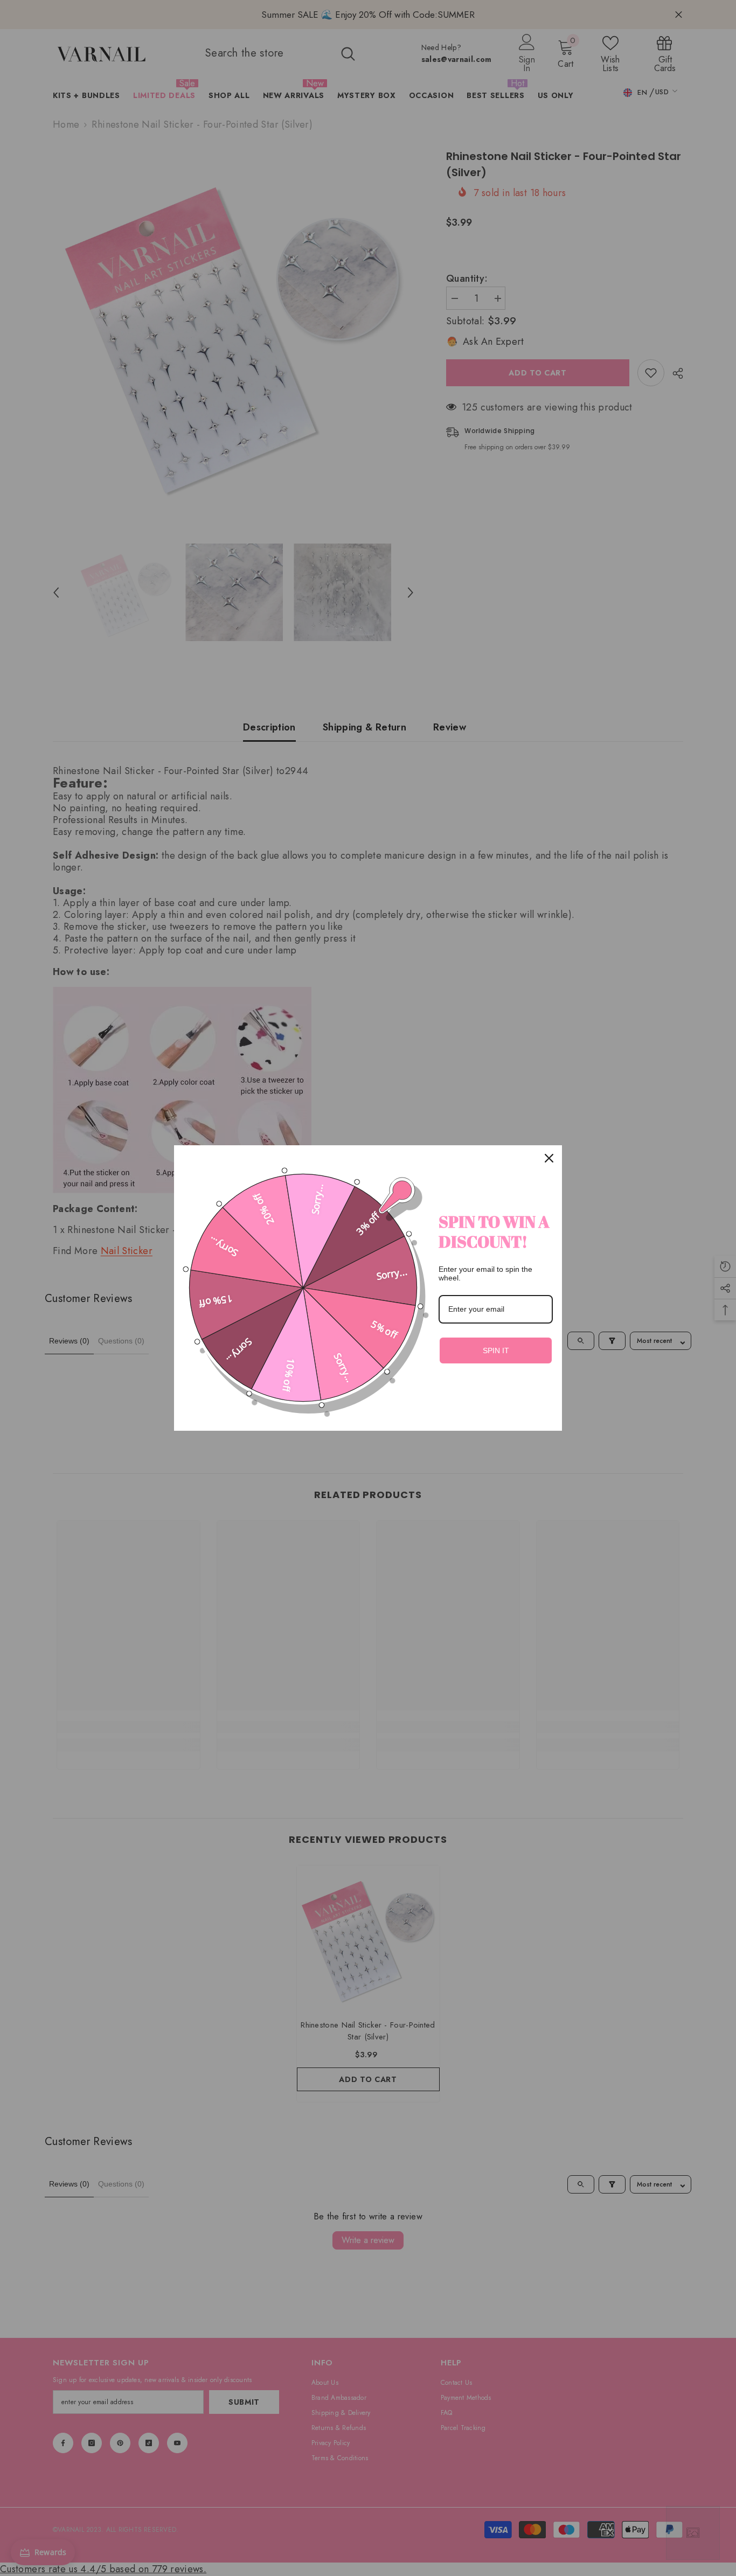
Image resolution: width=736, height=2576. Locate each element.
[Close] (549, 1158)
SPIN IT (496, 1350)
